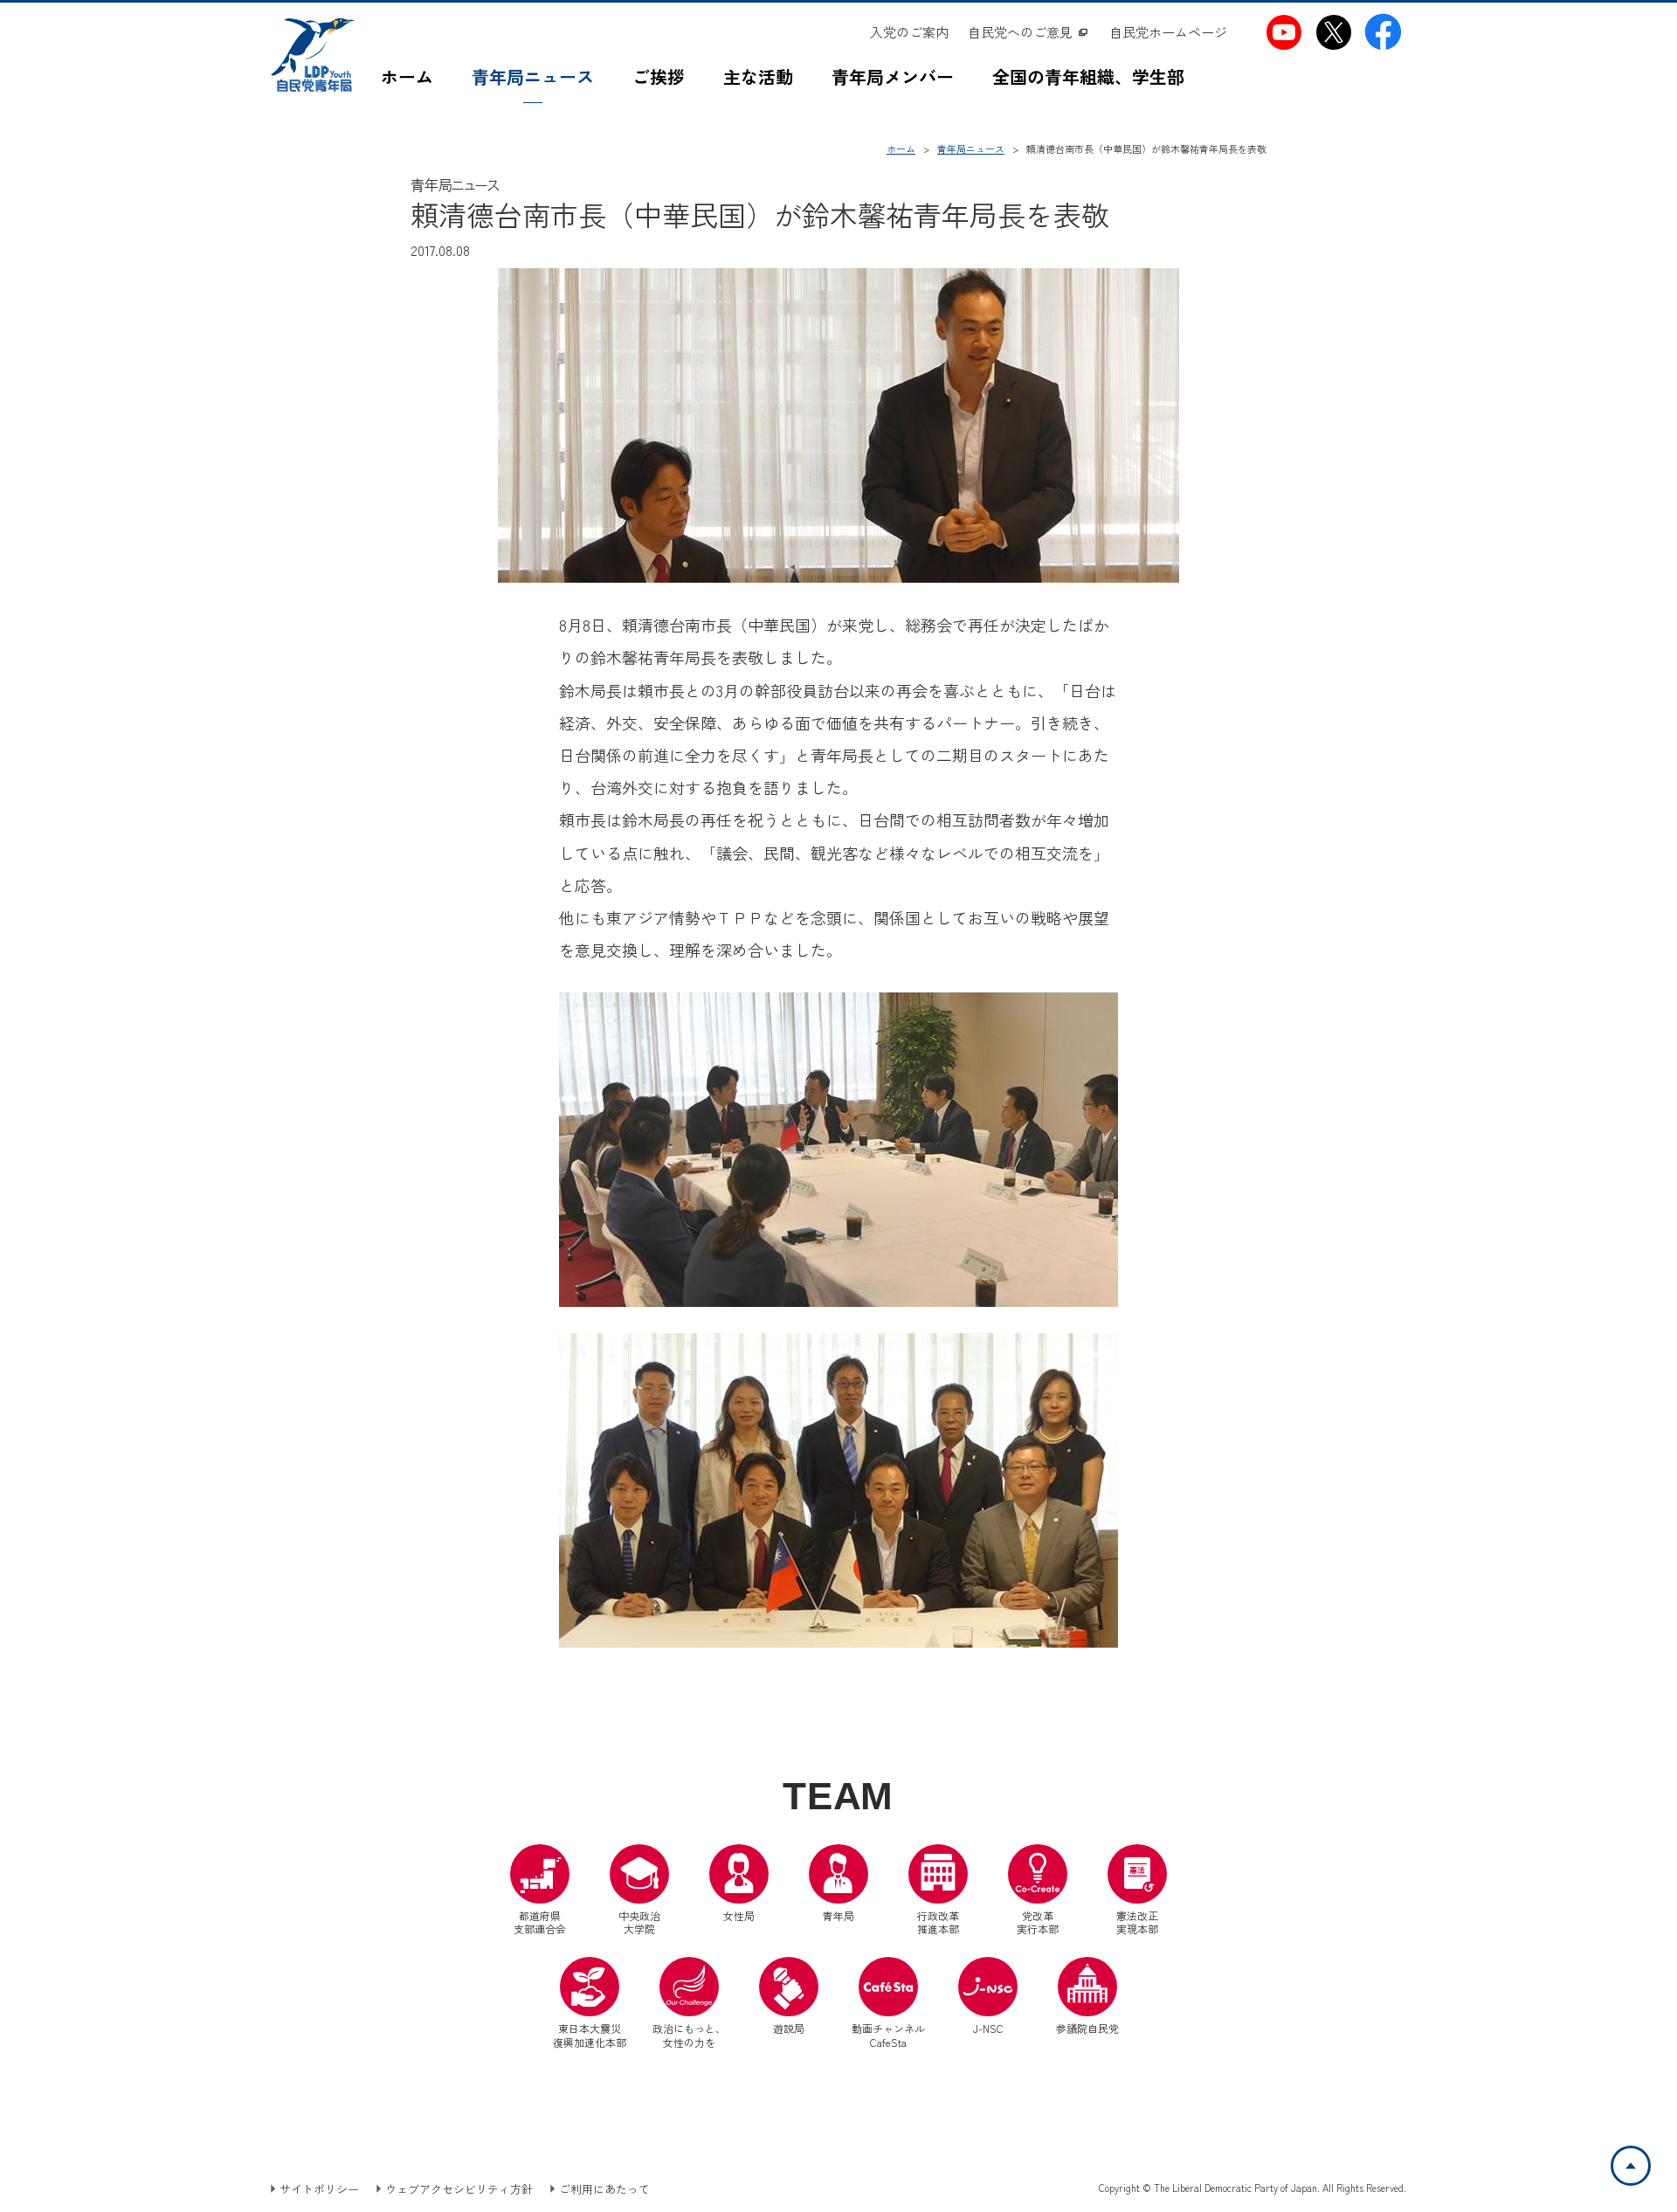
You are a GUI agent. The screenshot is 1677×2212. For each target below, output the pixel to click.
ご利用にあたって (604, 2189)
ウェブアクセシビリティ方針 (459, 2189)
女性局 (739, 1915)
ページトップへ (1649, 2157)
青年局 (838, 1915)
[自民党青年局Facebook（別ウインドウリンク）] (1383, 32)
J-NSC (988, 2028)
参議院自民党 (1087, 1996)
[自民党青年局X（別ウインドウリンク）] (1333, 32)
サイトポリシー (319, 2189)
